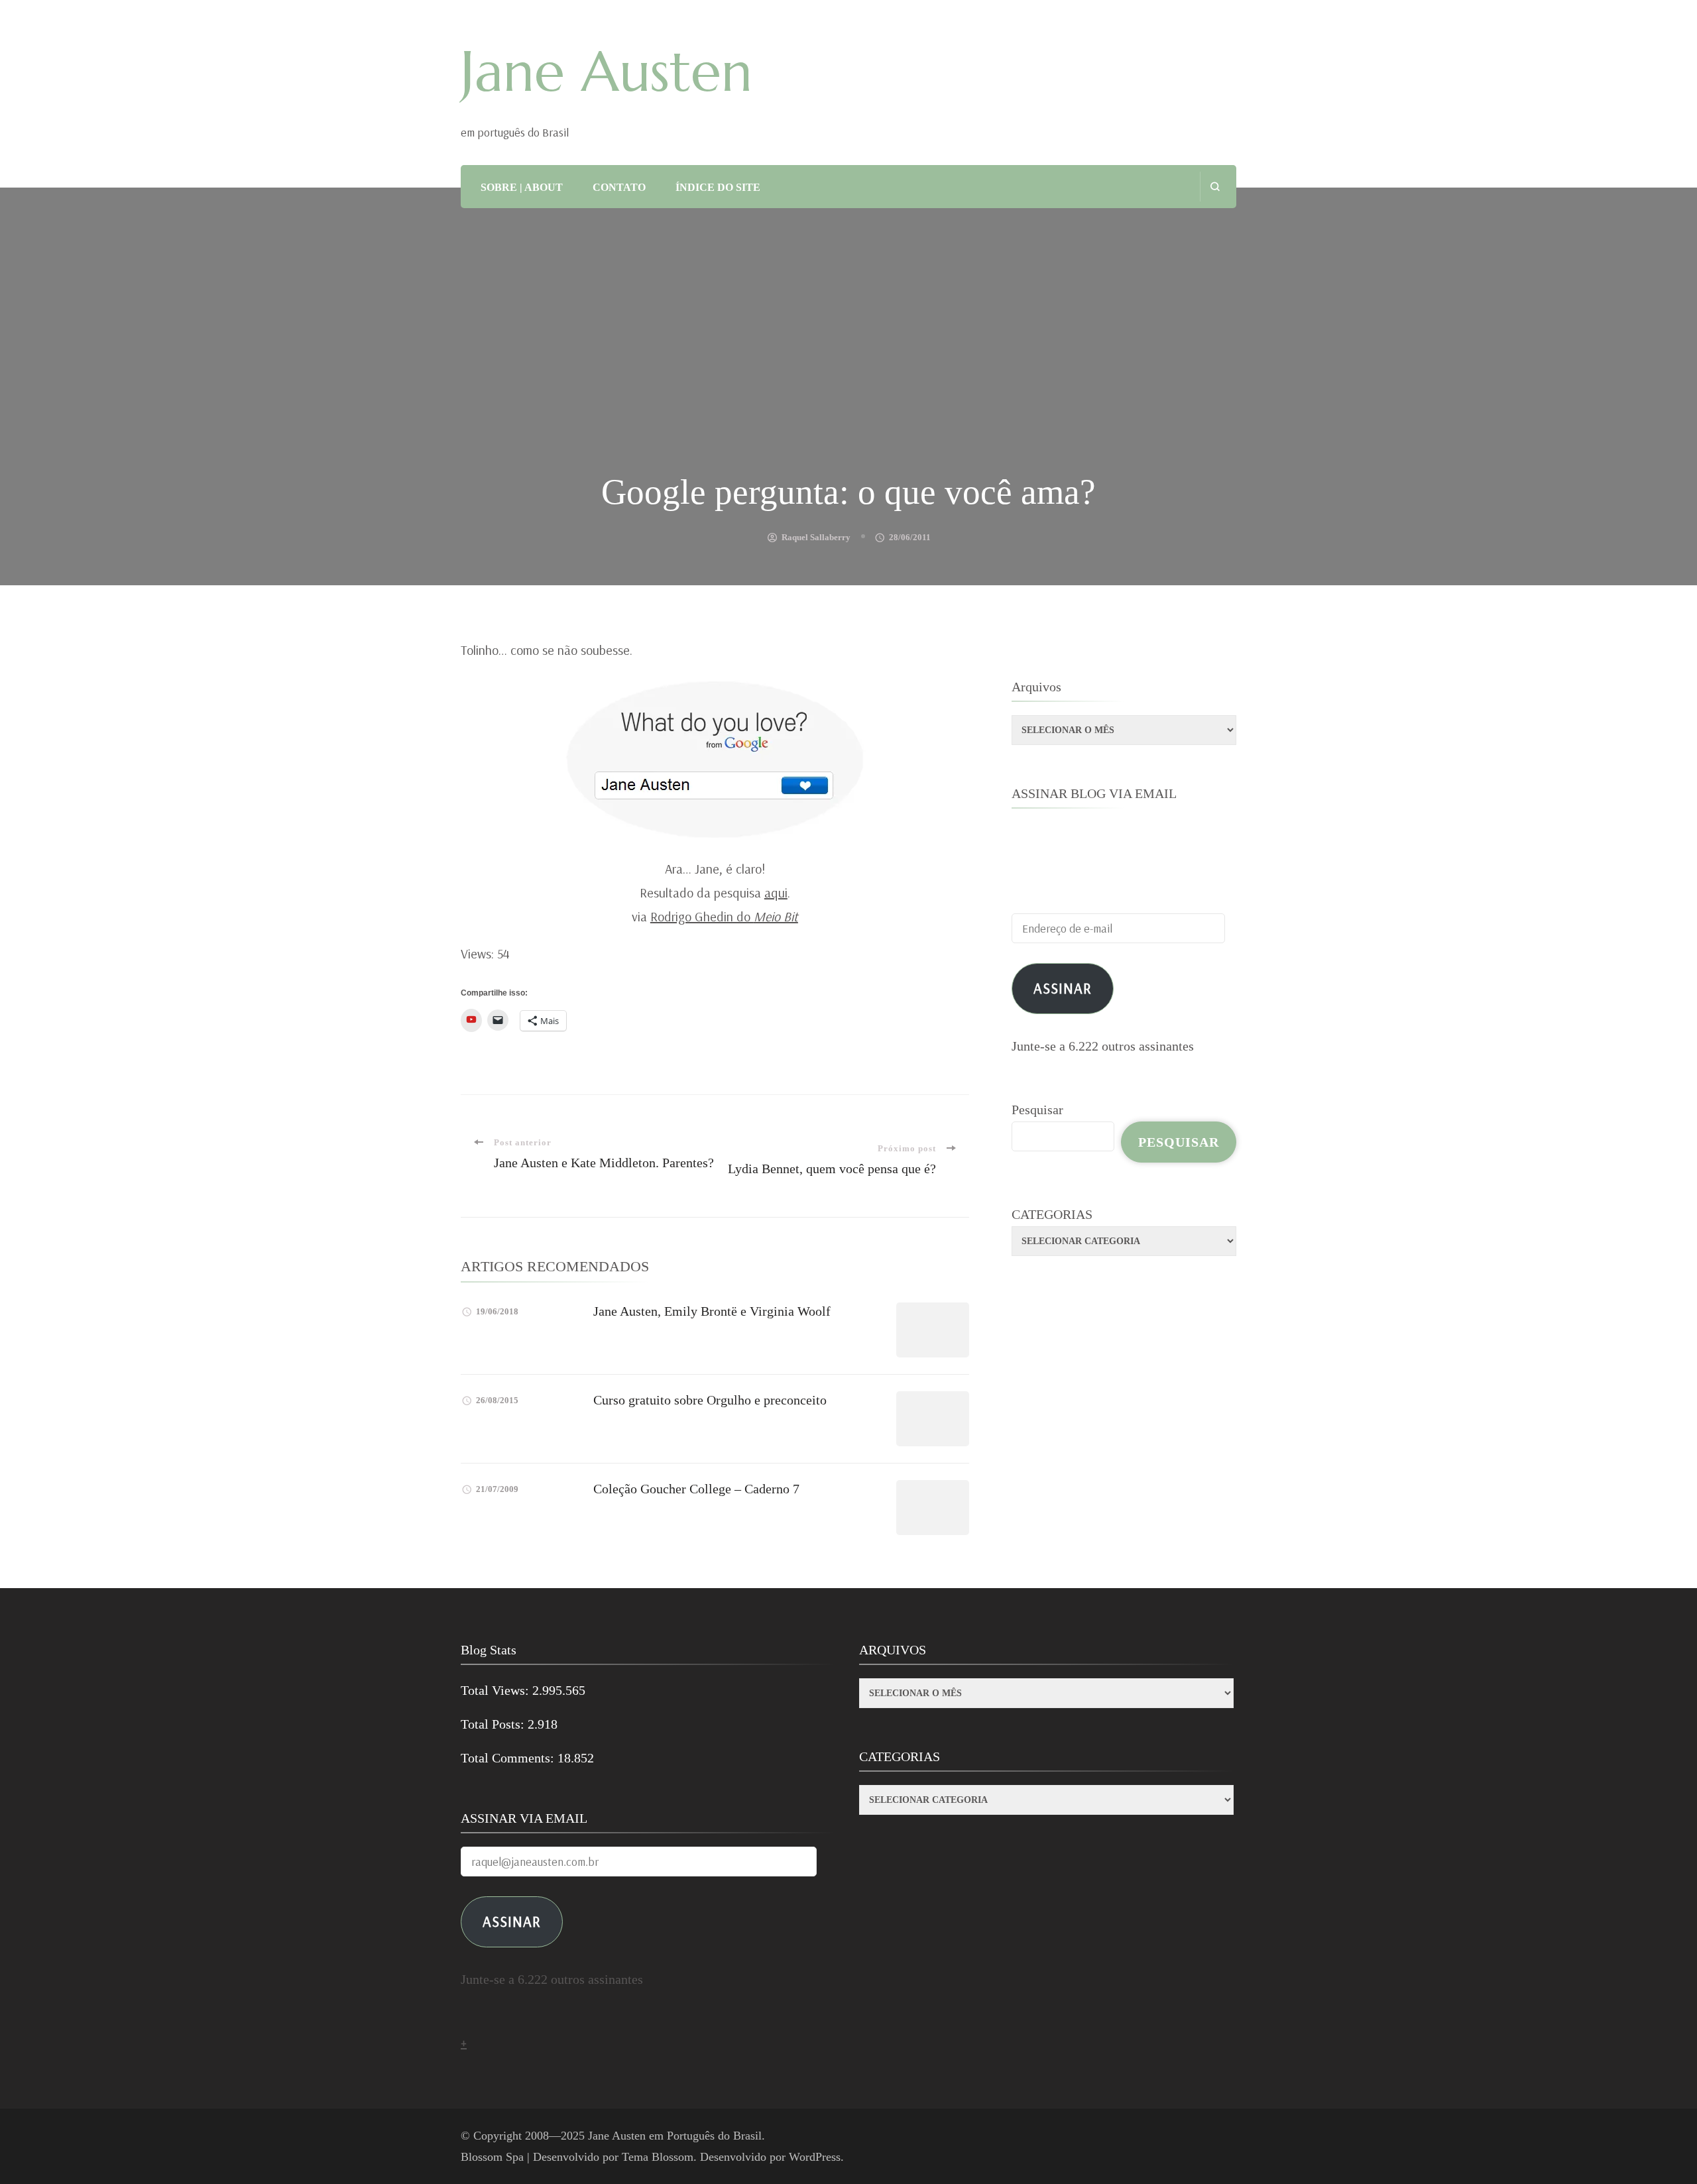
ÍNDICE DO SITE (718, 187)
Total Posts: (494, 1724)
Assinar (1063, 988)
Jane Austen (607, 72)
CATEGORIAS (1052, 1214)
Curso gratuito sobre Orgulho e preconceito (710, 1400)
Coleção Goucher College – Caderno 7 (696, 1489)
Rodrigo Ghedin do (724, 916)
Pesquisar (1037, 1110)
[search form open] (1215, 187)
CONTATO (619, 187)
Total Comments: (509, 1758)
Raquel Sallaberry (816, 537)
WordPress (815, 2157)
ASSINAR (512, 1921)
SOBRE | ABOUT (522, 187)
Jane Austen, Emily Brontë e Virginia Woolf (712, 1311)
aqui (776, 892)
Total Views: (497, 1690)
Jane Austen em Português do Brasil (675, 2136)
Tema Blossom (658, 2157)
